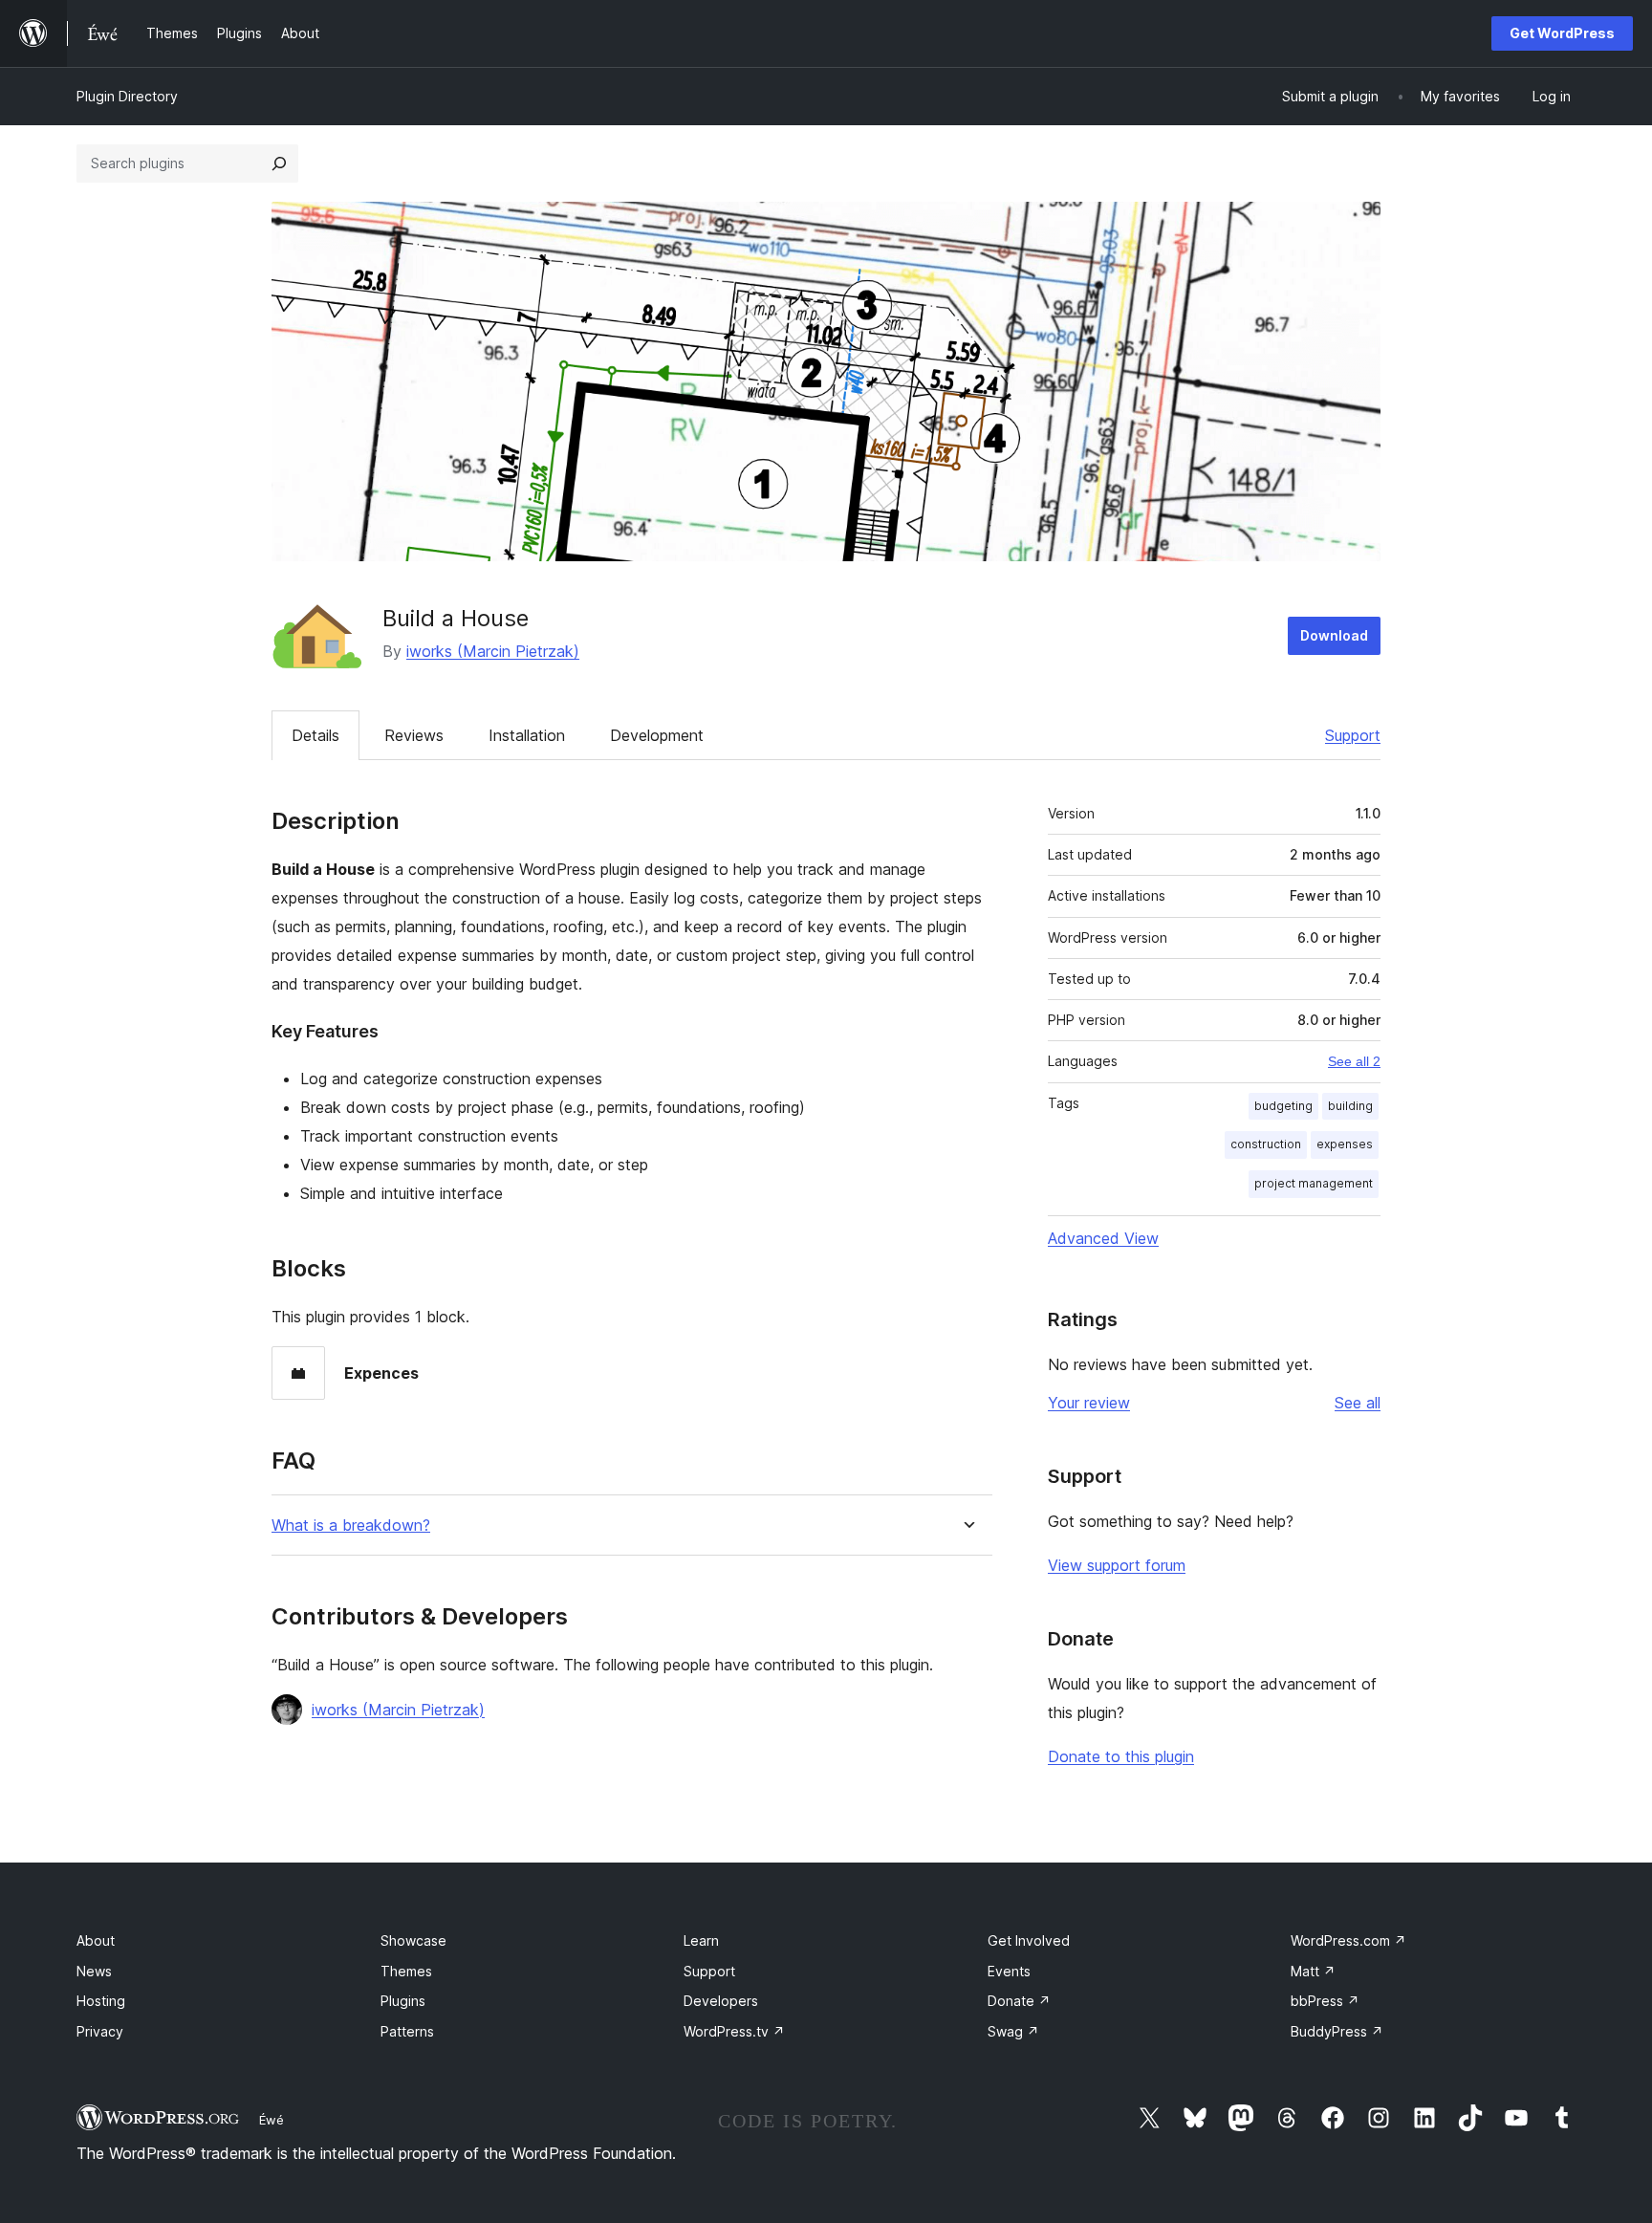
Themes (406, 1971)
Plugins (403, 2001)
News (94, 1971)
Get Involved (1029, 1940)
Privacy (100, 2031)
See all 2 (1354, 1061)
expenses (1345, 1144)
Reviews (414, 735)
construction (1266, 1144)
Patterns (407, 2031)
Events (1009, 1971)
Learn (701, 1940)
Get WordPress (1562, 33)
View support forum (1117, 1565)
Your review (1089, 1403)
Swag (1013, 2031)
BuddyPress (1337, 2031)
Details (315, 735)
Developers (721, 2001)
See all (1358, 1403)
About (96, 1940)
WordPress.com (1348, 1940)
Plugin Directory (127, 96)
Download (1334, 635)
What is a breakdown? (351, 1526)
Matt (1313, 1971)
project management (1314, 1183)
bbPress (1325, 2001)
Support (1353, 735)
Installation (527, 735)
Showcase (413, 1940)
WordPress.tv (734, 2031)
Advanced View (1103, 1238)
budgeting (1283, 1106)
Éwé (272, 2120)
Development (657, 735)
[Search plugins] (279, 163)
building (1350, 1106)
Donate (1019, 2001)
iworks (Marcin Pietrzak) (493, 651)
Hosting (101, 2001)
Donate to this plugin (1121, 1756)
